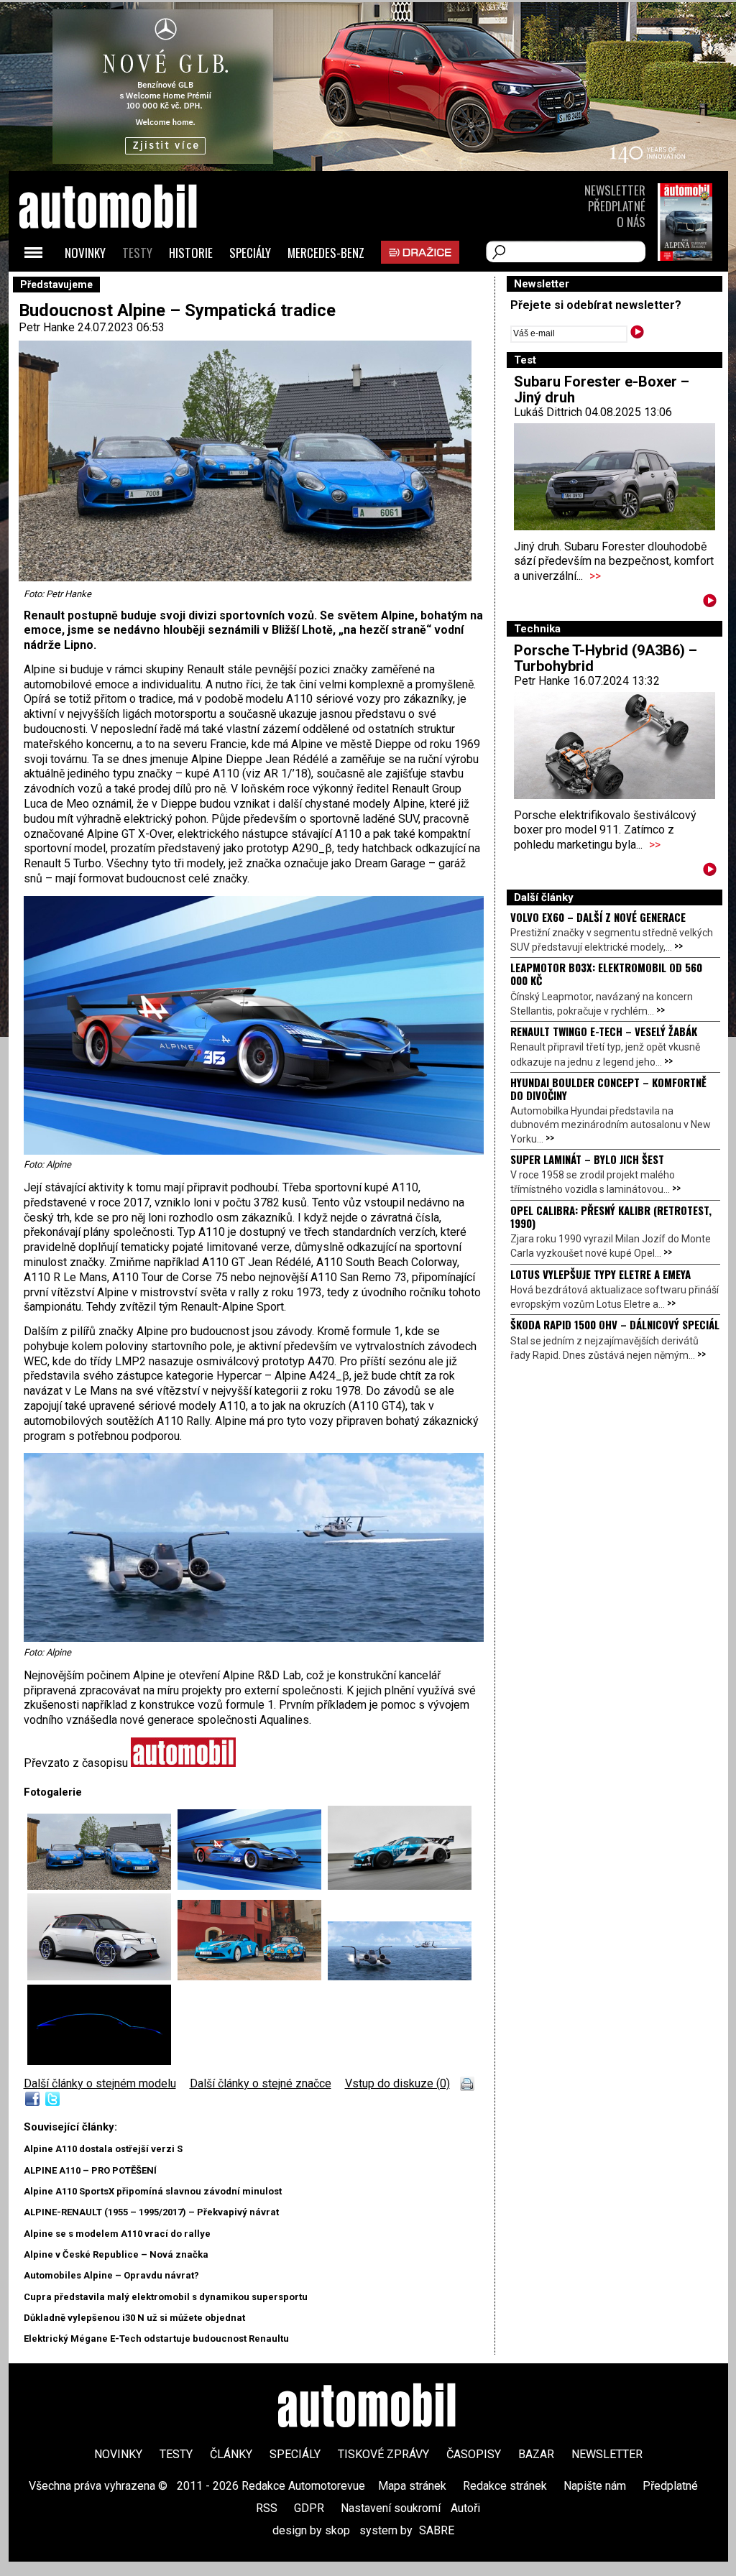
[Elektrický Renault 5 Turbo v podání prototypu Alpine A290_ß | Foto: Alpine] (102, 1976)
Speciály (250, 253)
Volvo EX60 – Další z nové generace (598, 917)
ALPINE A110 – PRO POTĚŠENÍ (90, 2170)
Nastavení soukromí (391, 2508)
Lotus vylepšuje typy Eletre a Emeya (601, 1274)
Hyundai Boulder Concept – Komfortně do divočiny (608, 1089)
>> (595, 576)
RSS (267, 2508)
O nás (631, 222)
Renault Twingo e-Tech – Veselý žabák (604, 1031)
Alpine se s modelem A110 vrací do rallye (117, 2234)
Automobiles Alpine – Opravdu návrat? (111, 2275)
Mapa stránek (412, 2486)
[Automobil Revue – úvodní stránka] (127, 288)
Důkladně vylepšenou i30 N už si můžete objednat (134, 2318)
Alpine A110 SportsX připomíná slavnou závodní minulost (153, 2191)
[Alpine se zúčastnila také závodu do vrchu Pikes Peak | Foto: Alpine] (400, 1886)
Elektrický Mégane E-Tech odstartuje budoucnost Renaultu (156, 2339)
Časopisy (474, 2454)
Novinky (85, 253)
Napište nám (595, 2486)
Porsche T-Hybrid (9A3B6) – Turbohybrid (606, 658)
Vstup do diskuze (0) (397, 2083)
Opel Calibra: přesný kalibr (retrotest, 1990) (611, 1217)
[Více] (710, 603)
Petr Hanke (47, 327)
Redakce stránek (505, 2486)
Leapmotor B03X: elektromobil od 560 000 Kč (606, 974)
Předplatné (617, 206)
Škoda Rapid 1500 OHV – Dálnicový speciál (615, 1324)
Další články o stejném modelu (100, 2083)
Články (231, 2454)
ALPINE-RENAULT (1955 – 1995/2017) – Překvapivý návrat (151, 2212)
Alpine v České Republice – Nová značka (116, 2254)
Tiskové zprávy (383, 2454)
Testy (137, 253)
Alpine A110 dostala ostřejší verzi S (103, 2149)
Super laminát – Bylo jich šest (587, 1159)
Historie (191, 253)
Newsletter (615, 190)
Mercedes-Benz (326, 253)
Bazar (536, 2454)
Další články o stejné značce (261, 2083)
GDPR (309, 2508)
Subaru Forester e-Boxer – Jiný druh (602, 389)
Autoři (465, 2508)
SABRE (437, 2530)
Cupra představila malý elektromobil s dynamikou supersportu (166, 2297)
